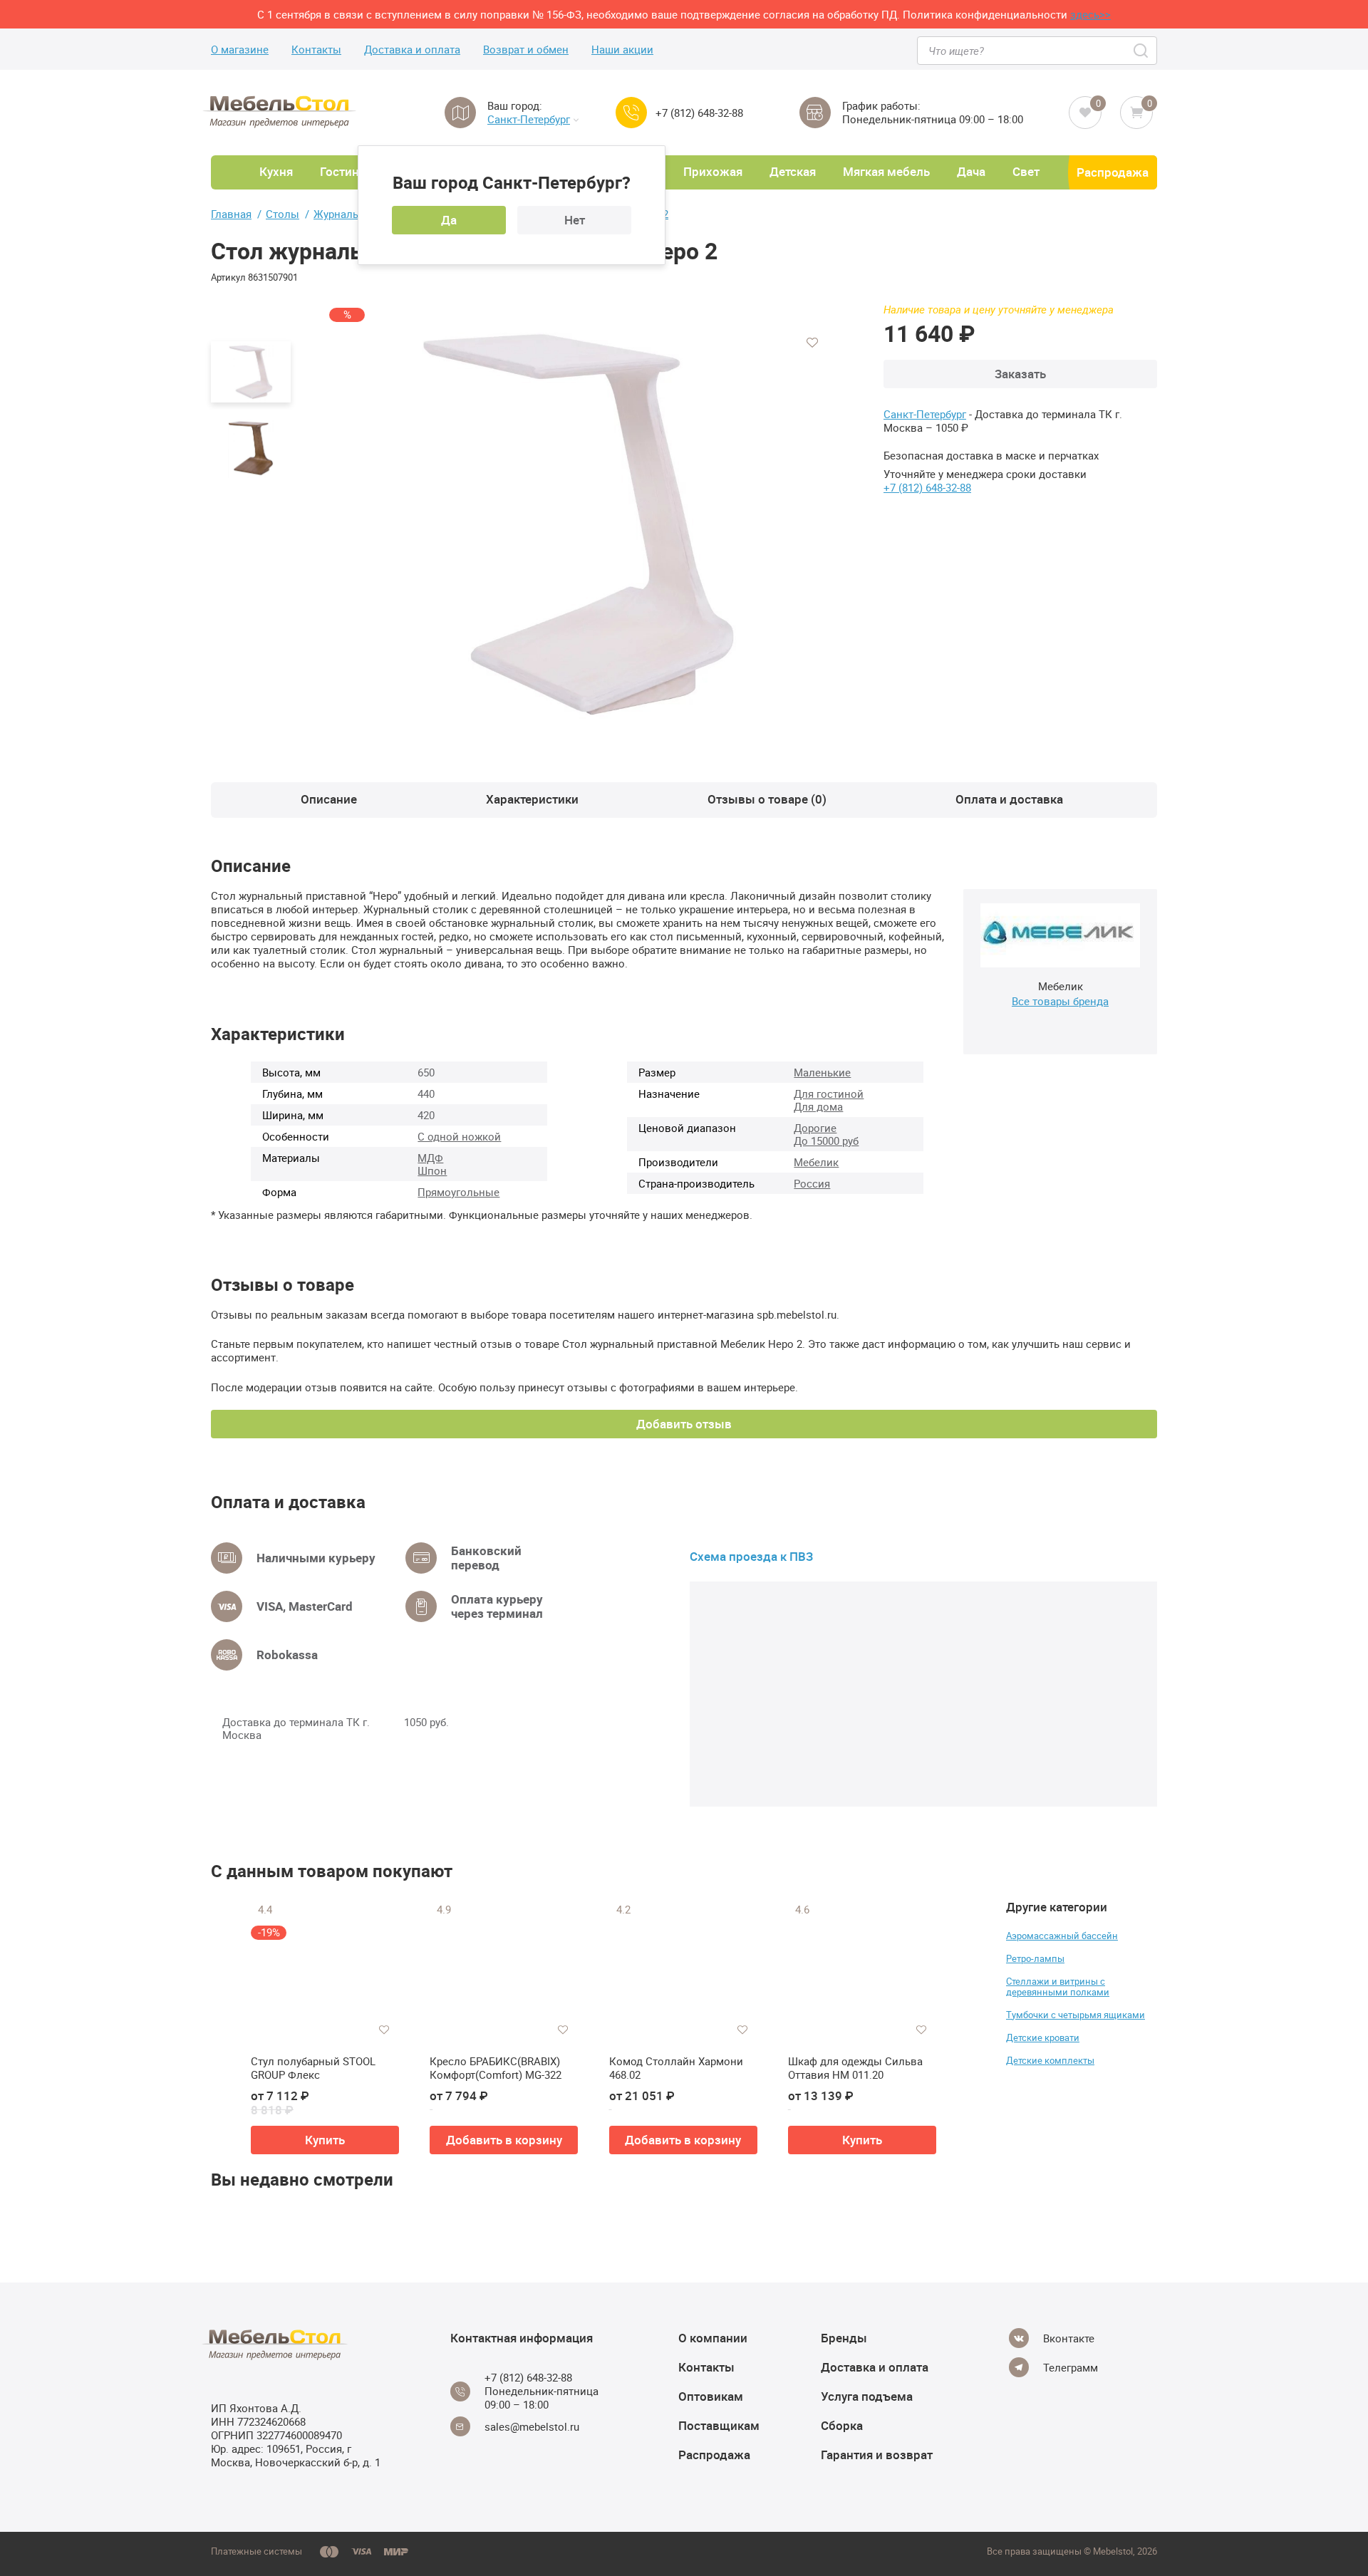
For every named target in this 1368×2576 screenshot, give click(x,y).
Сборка (842, 2425)
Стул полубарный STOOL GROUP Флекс (313, 2068)
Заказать (1020, 374)
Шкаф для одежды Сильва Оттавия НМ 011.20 (855, 2068)
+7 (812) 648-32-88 (699, 113)
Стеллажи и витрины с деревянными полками (1058, 1986)
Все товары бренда (1060, 1001)
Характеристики (532, 799)
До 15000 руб (826, 1141)
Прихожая (713, 171)
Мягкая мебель (886, 171)
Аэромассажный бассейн (1062, 1936)
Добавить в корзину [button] (504, 2140)
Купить (325, 2140)
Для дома (818, 1106)
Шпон (432, 1170)
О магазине (240, 50)
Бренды (844, 2338)
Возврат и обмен (526, 50)
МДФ (430, 1158)
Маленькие (822, 1072)
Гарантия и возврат (877, 2455)
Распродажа (1113, 172)
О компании (713, 2338)
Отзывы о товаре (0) (767, 799)
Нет (575, 220)
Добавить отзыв (684, 1424)
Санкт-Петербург (529, 119)
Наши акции (622, 50)
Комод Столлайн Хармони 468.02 (676, 2068)
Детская (793, 171)
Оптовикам (711, 2396)
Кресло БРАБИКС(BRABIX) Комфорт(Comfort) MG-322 (496, 2068)
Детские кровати (1043, 2037)
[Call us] (631, 113)
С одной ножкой (459, 1136)
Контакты (316, 50)
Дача (971, 171)
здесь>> (1090, 14)
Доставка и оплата (412, 50)
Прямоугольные (458, 1192)
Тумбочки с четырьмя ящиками (1076, 2015)
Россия (812, 1183)
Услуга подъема (867, 2396)
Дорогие (815, 1128)
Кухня (276, 171)
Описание (329, 799)
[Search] (1142, 51)
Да (449, 220)
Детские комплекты (1050, 2060)
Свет (1026, 171)
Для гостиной (829, 1094)
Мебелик (816, 1162)
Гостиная (346, 171)
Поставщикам (719, 2425)
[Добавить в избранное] (812, 343)
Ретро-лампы (1035, 1958)
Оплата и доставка (1009, 799)
